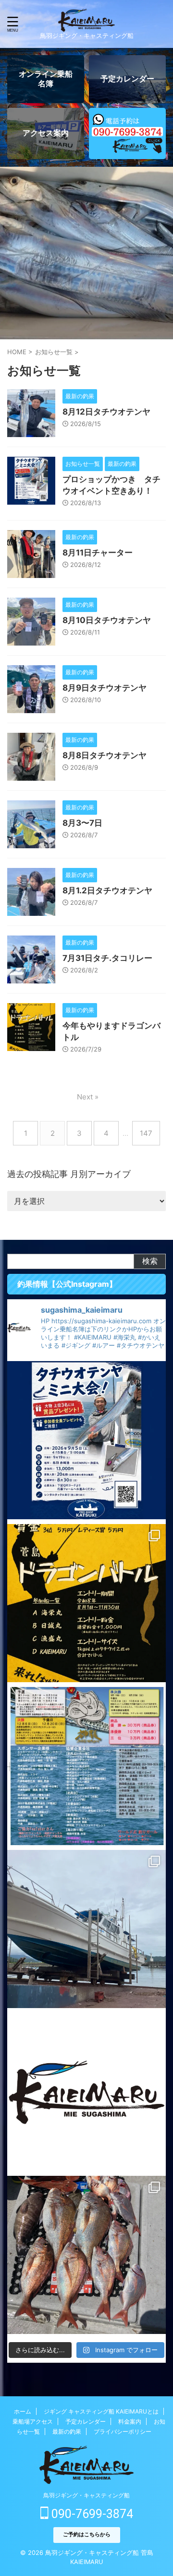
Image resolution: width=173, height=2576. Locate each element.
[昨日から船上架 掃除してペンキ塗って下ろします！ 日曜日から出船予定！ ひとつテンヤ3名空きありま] (86, 1929)
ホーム (23, 2411)
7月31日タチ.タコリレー (107, 958)
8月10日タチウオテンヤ (107, 620)
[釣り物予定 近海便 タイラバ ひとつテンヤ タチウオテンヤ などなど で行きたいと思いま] (86, 2092)
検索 (150, 1261)
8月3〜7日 (82, 823)
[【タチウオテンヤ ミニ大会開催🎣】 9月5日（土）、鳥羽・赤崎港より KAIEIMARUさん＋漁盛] (86, 1440)
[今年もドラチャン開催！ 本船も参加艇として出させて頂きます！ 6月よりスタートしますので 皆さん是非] (86, 1766)
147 (146, 1133)
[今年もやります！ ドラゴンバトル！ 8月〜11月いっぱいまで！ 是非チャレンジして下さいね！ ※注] (86, 1603)
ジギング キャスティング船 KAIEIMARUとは (101, 2411)
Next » (88, 1097)
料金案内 (130, 2421)
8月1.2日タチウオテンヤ (107, 890)
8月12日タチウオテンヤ (106, 412)
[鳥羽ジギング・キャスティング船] (86, 24)
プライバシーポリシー (123, 2432)
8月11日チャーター (98, 553)
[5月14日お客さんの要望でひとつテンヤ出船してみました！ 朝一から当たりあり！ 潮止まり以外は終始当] (86, 2255)
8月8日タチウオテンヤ (105, 755)
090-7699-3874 (91, 2514)
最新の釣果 (67, 2432)
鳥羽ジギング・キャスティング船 (86, 2495)
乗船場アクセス (33, 2421)
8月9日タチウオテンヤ (105, 688)
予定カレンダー (86, 2421)
